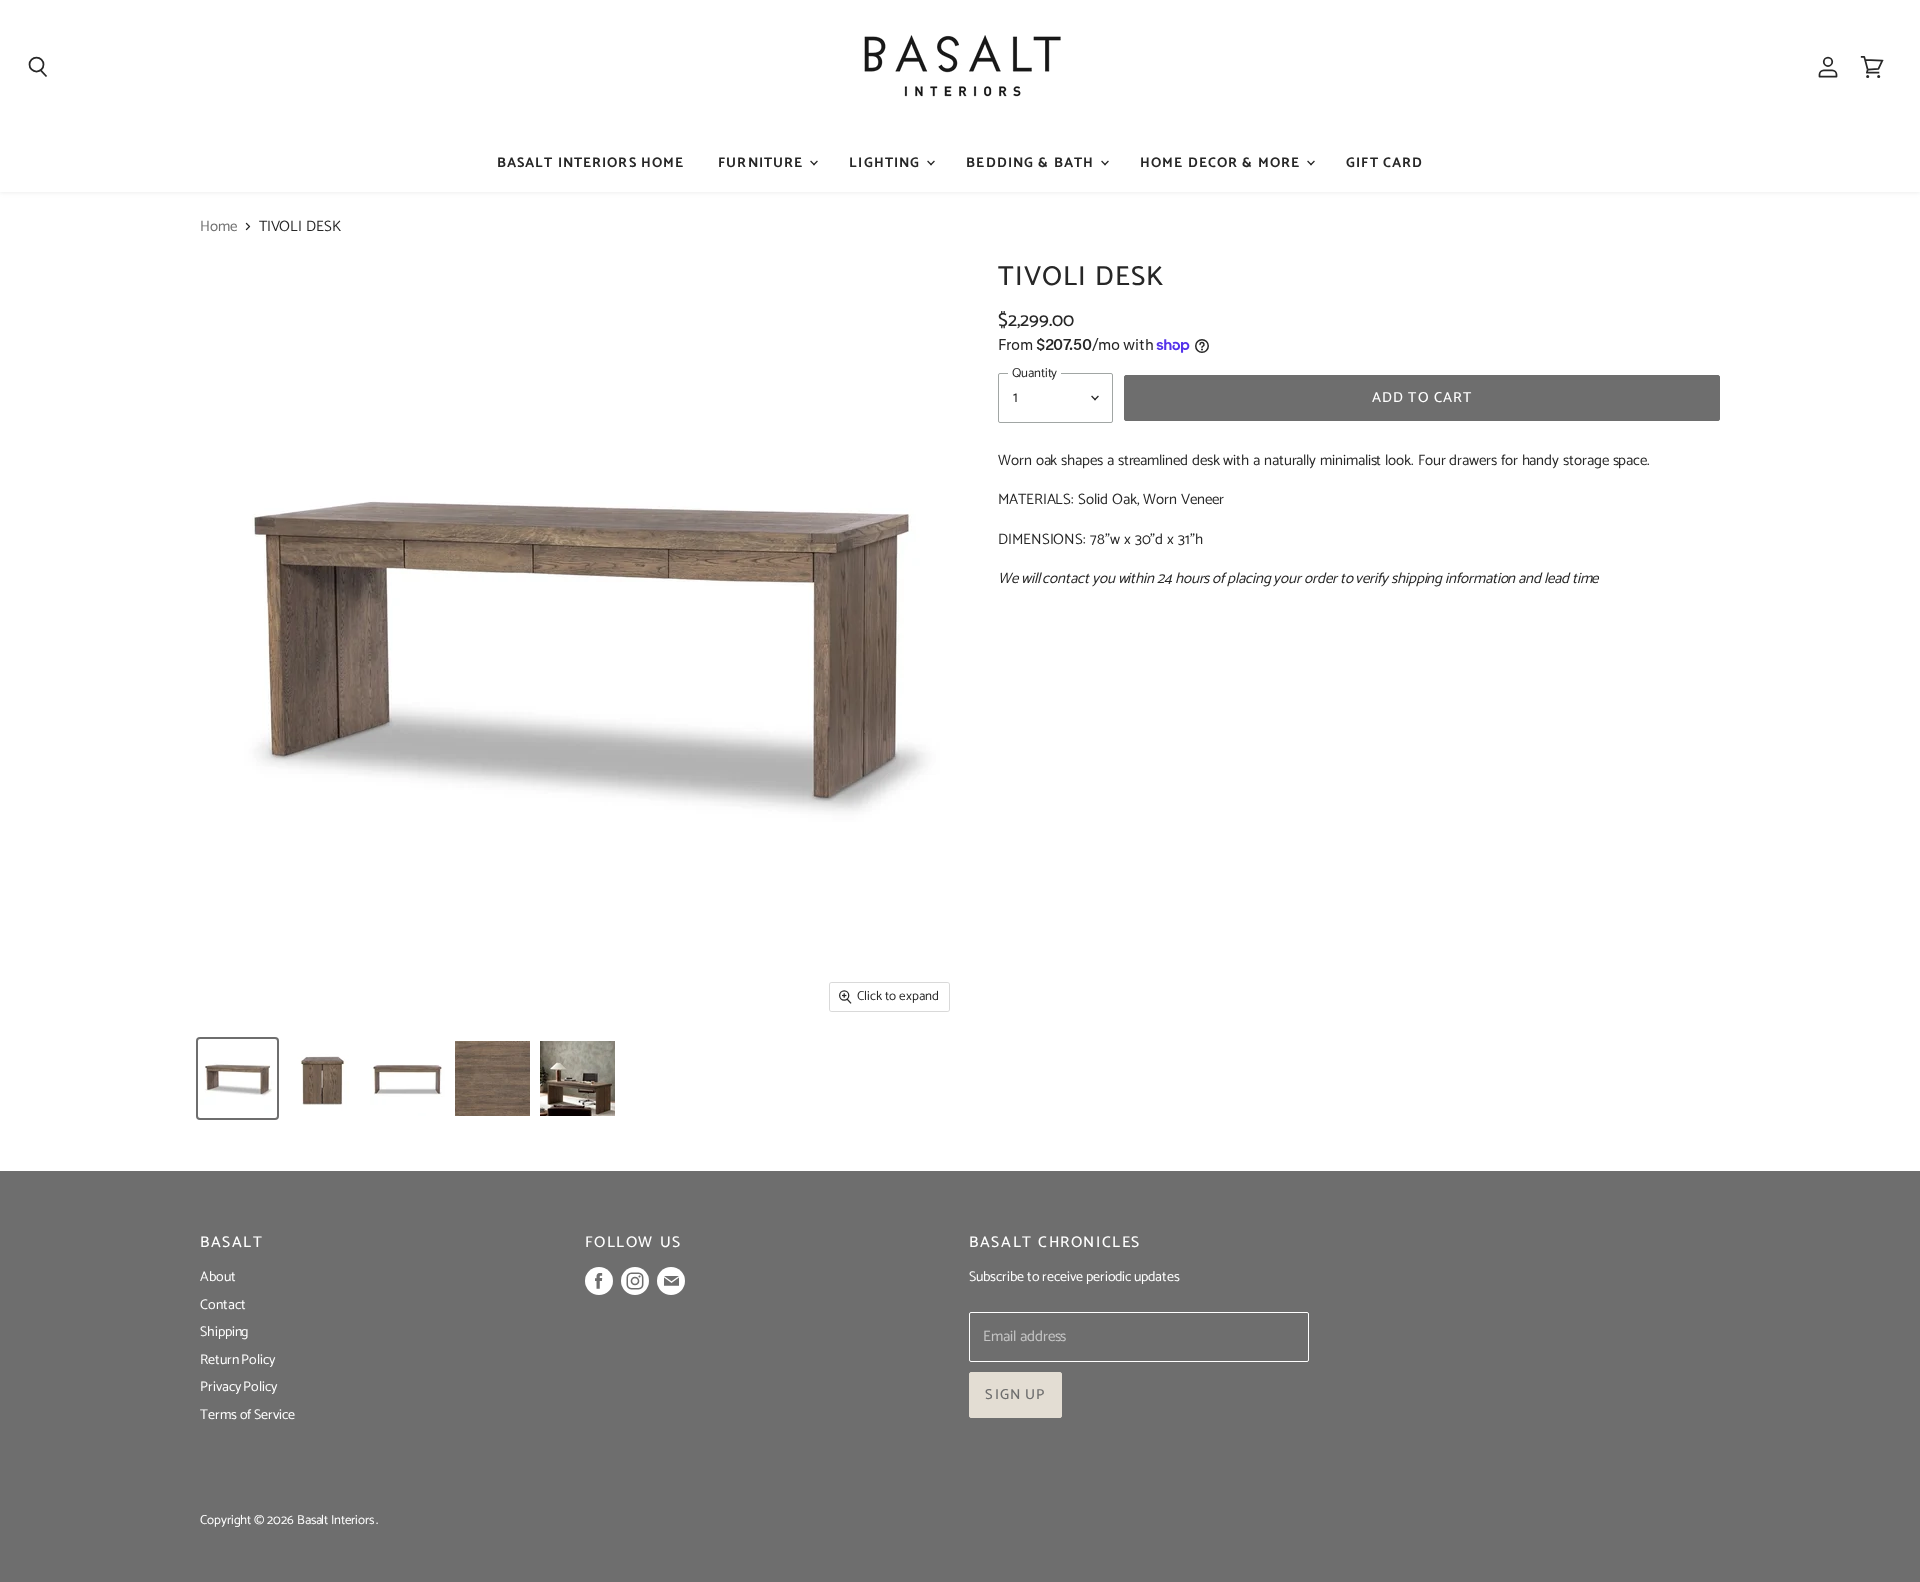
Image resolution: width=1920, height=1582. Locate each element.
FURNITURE (762, 163)
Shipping (224, 1332)
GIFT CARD (1384, 163)
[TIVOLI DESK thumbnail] (237, 1078)
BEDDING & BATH (1032, 163)
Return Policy (237, 1360)
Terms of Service (247, 1415)
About (218, 1277)
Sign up (1015, 1395)
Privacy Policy (238, 1387)
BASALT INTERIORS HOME (591, 163)
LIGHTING (886, 163)
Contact (222, 1305)
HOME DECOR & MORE (1222, 163)
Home (218, 226)
